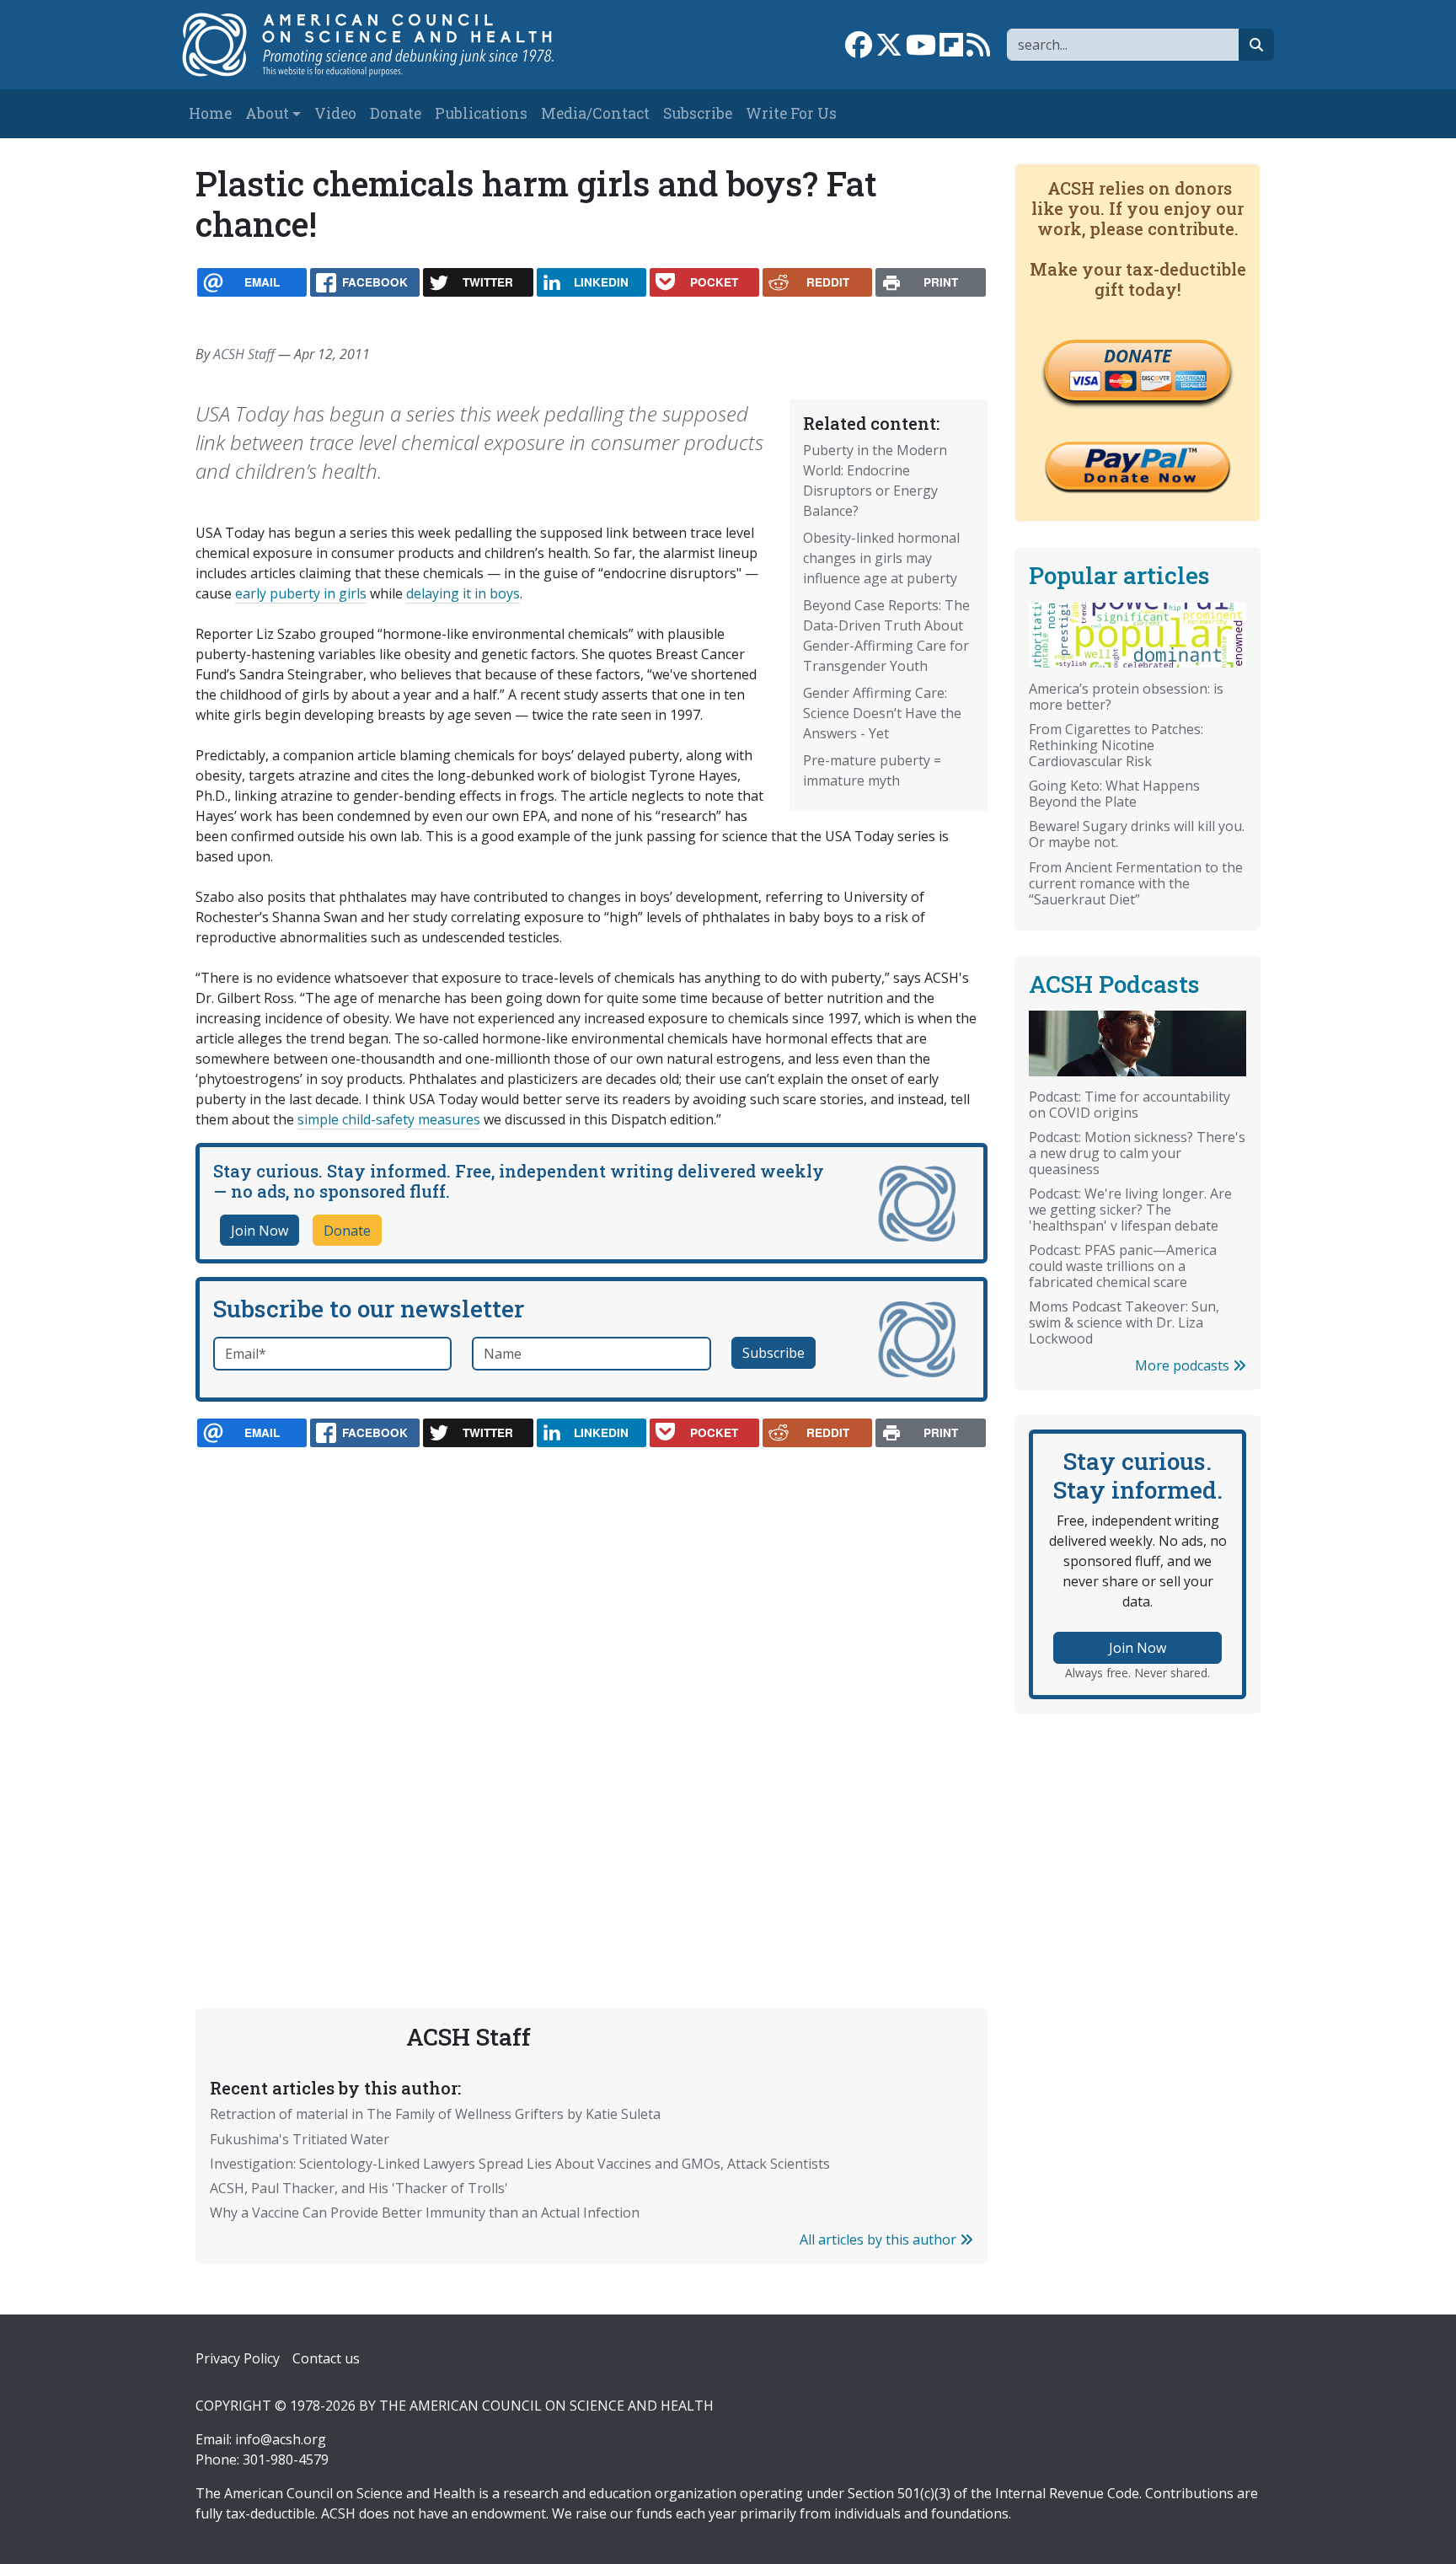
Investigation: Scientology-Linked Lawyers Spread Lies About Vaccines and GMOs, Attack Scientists (520, 2164)
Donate (396, 113)
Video (335, 113)
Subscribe (698, 113)
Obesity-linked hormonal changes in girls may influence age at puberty (881, 558)
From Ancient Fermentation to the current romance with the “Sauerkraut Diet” (1136, 883)
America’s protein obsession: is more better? (1126, 697)
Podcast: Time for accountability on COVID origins (1129, 1105)
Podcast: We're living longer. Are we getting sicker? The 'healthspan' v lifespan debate (1130, 1210)
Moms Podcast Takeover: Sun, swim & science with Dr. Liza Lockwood (1124, 1322)
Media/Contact (595, 113)
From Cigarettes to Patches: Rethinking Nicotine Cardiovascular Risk (1116, 745)
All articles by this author (880, 2239)
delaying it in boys (463, 593)
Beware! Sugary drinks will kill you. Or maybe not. (1137, 834)
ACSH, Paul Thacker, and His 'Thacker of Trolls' (359, 2188)
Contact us (326, 2358)
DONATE (1137, 356)
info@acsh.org (281, 2439)
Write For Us (791, 113)
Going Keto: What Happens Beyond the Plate (1114, 794)
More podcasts (1184, 1365)
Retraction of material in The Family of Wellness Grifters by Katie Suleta (435, 2114)
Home (210, 113)
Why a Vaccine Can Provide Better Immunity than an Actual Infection (425, 2213)
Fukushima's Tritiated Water (300, 2139)
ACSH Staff (244, 354)
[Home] (385, 45)
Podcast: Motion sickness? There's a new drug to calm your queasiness (1137, 1153)
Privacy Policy (238, 2358)
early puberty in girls (301, 593)
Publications (481, 113)
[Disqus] (591, 1688)
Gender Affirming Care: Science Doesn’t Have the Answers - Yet (882, 713)
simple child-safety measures (389, 1119)
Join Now (260, 1231)
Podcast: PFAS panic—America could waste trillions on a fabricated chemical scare (1123, 1266)
